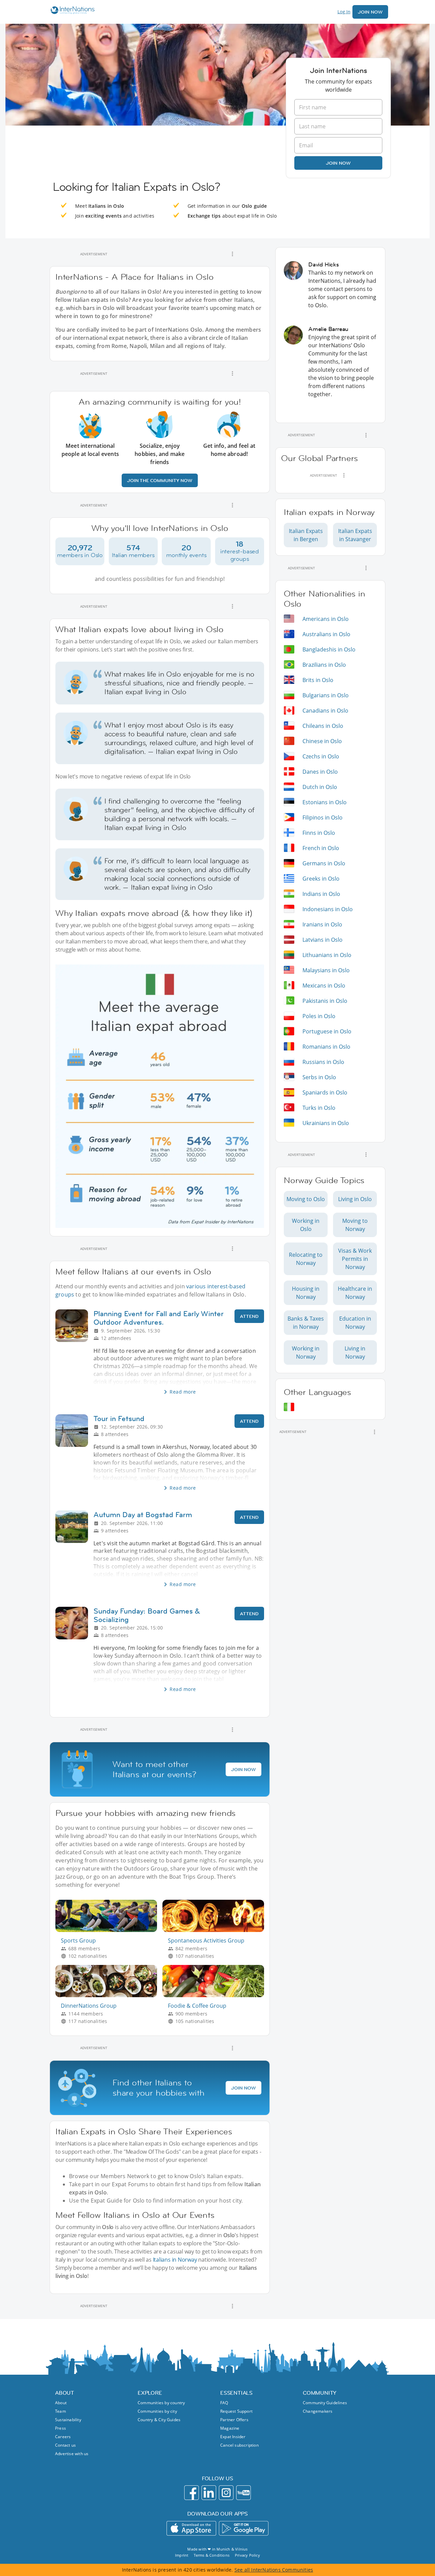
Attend (249, 1316)
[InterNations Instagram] (226, 2493)
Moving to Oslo (306, 1199)
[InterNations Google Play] (244, 2528)
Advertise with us (72, 2454)
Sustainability (68, 2420)
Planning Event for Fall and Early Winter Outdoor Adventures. (159, 1318)
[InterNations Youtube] (243, 2493)
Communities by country (161, 2403)
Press (60, 2428)
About (61, 2403)
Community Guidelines (325, 2403)
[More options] (232, 254)
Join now (338, 163)
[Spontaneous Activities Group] (216, 1930)
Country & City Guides (159, 2420)
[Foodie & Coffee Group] (216, 1995)
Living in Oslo (355, 1199)
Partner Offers (234, 2420)
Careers (63, 2437)
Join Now (370, 12)
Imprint (182, 2555)
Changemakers (318, 2411)
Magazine (230, 2428)
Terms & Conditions (212, 2555)
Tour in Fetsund (119, 1419)
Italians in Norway (175, 2260)
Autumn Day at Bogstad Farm (143, 1515)
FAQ (224, 2403)
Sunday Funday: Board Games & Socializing (147, 1615)
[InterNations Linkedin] (209, 2493)
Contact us (65, 2445)
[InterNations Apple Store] (191, 2528)
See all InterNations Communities (274, 2570)
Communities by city (157, 2411)
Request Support (236, 2411)
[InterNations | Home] (71, 11)
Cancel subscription (239, 2445)
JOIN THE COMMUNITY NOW (160, 480)
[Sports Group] (109, 1930)
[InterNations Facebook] (192, 2493)
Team (60, 2411)
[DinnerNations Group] (109, 1995)
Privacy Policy (247, 2555)
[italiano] (289, 1407)
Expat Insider (233, 2437)
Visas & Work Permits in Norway (355, 1259)
